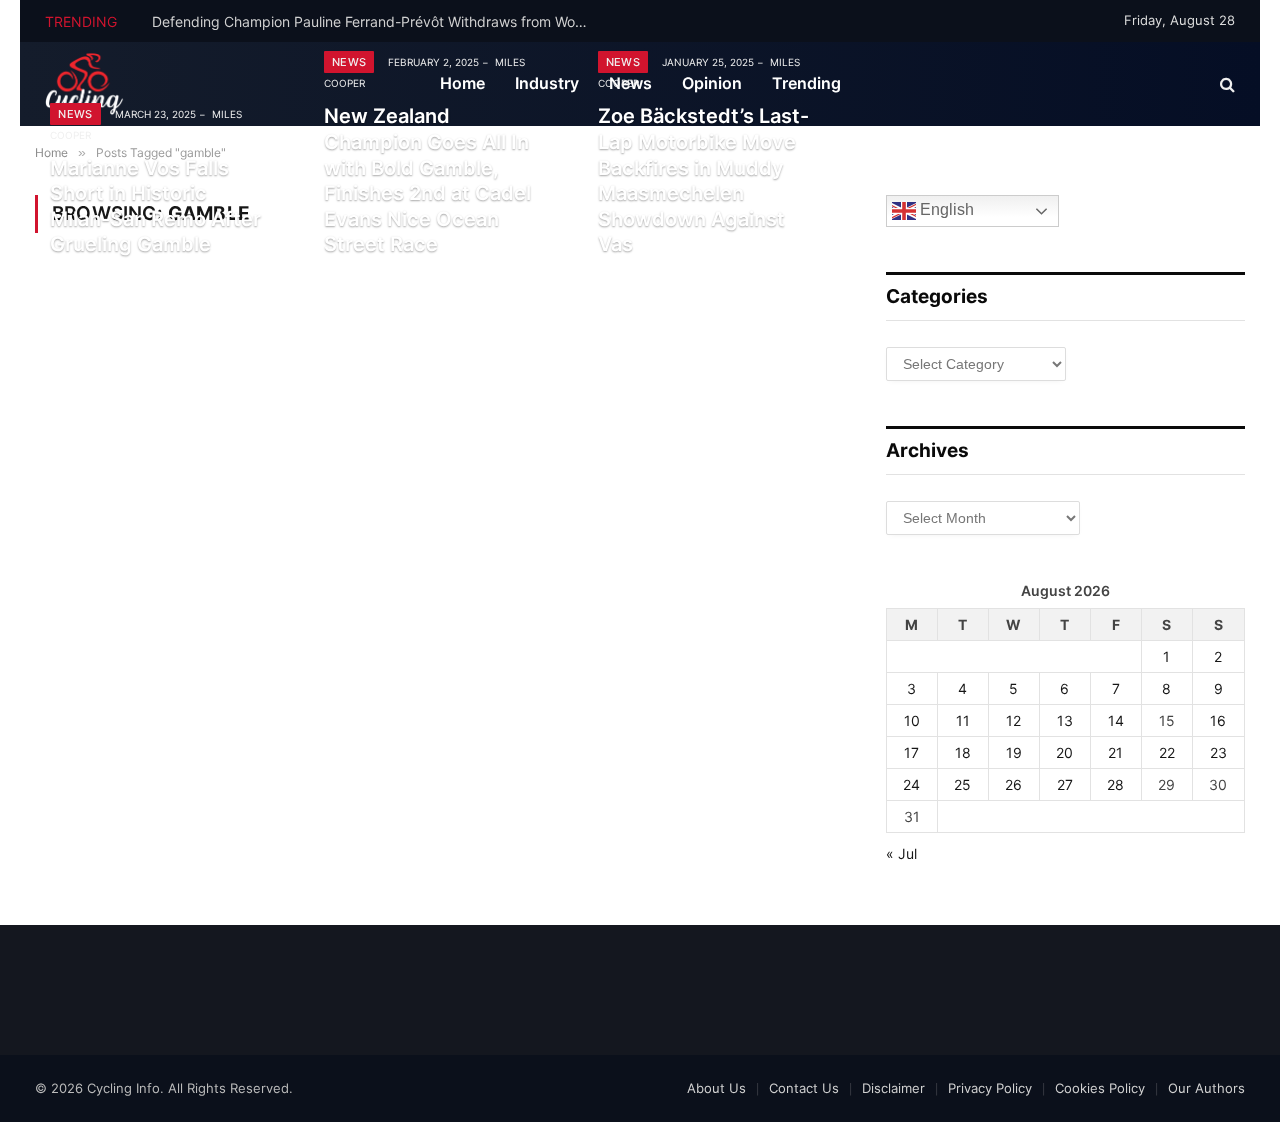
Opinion (712, 83)
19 (1014, 752)
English (945, 210)
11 (963, 720)
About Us (716, 1088)
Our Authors (1206, 1088)
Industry (547, 83)
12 (1013, 720)
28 (1115, 784)
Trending (806, 83)
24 (911, 784)
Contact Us (804, 1088)
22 (1167, 752)
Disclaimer (893, 1088)
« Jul (901, 853)
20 (1064, 752)
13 (1065, 720)
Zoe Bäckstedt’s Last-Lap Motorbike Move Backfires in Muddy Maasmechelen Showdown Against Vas (703, 180)
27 (1065, 784)
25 (962, 784)
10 (912, 720)
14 (1116, 720)
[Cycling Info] (84, 84)
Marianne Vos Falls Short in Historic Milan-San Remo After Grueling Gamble (155, 206)
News (75, 114)
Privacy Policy (990, 1088)
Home (462, 83)
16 (1218, 720)
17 (911, 752)
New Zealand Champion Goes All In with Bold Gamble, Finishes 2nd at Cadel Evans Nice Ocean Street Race (427, 180)
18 (963, 752)
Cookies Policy (1100, 1088)
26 (1013, 784)
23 (1218, 752)
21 (1115, 752)
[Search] (1225, 84)
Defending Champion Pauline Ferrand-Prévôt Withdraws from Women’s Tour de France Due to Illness (377, 21)
